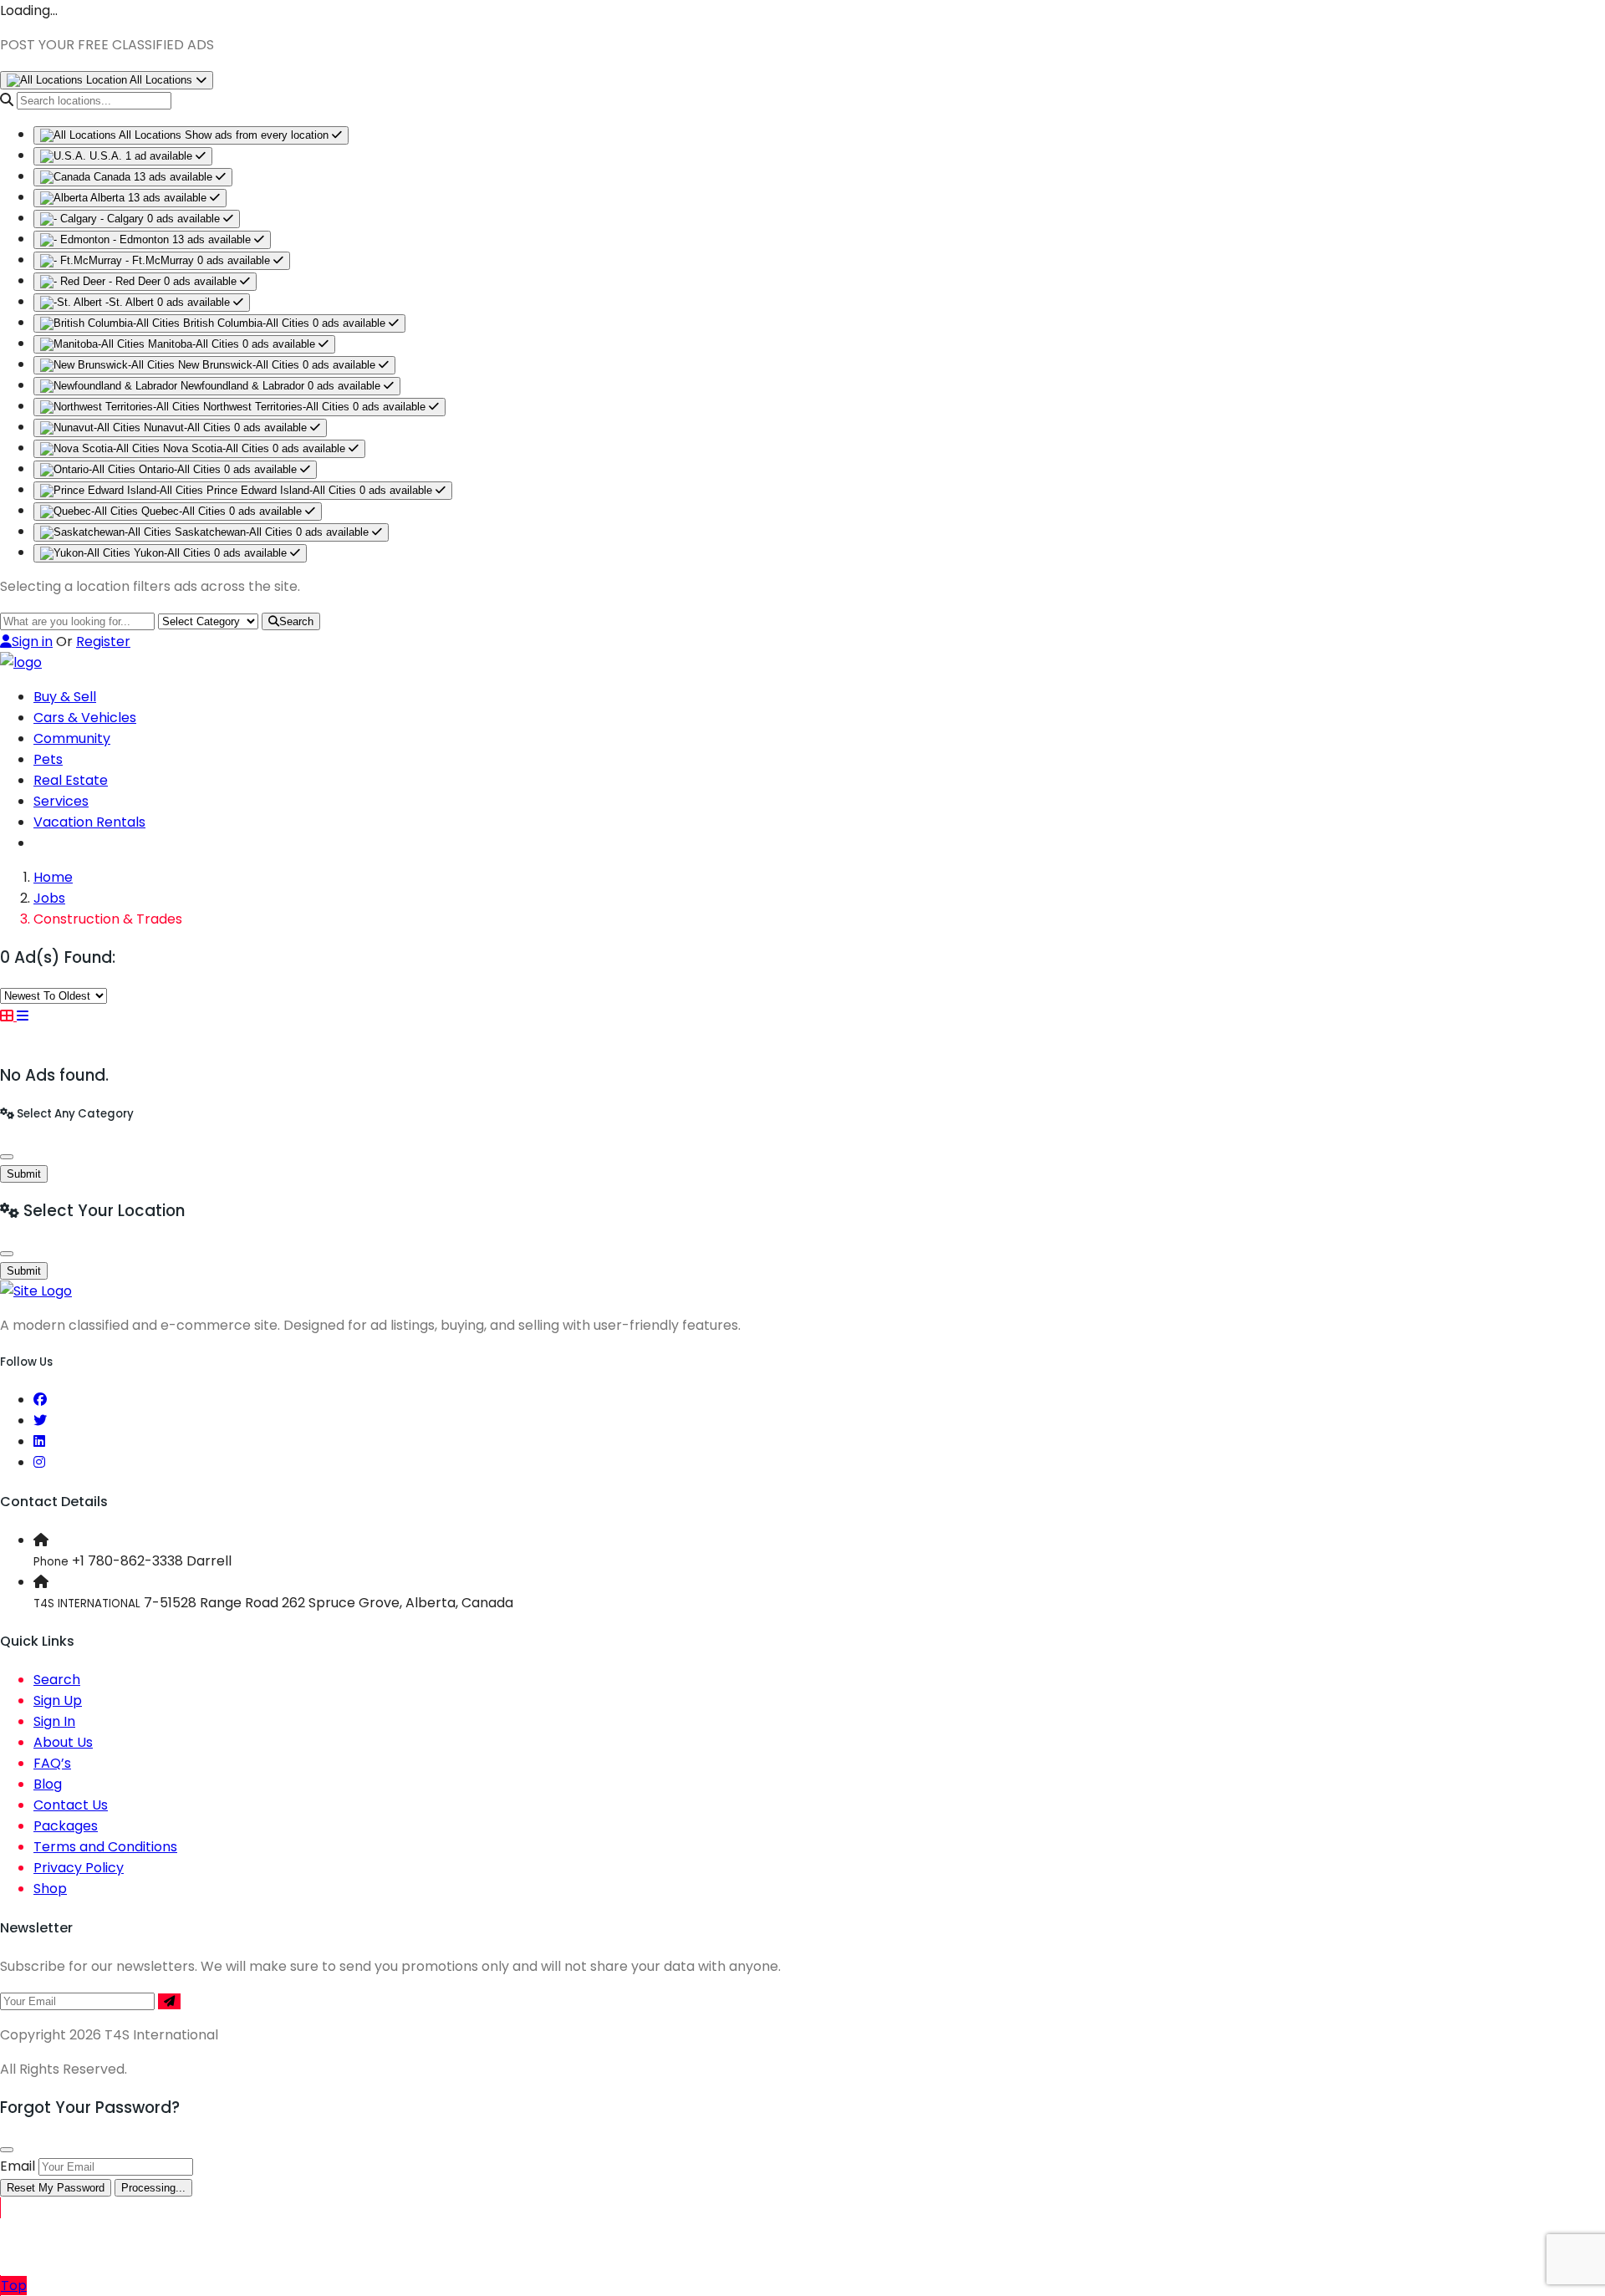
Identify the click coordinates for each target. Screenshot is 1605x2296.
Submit (24, 1174)
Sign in (32, 641)
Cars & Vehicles (85, 718)
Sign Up (58, 1700)
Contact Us (71, 1805)
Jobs (49, 898)
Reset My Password (56, 2188)
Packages (66, 1826)
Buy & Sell (65, 697)
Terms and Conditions (105, 1847)
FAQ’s (52, 1763)
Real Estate (71, 780)
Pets (48, 759)
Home (53, 877)
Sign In (54, 1721)
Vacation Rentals (89, 822)
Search (296, 621)
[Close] (7, 1157)
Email (18, 2166)
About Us (63, 1742)
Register (103, 641)
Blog (48, 1784)
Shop (50, 1889)
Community (72, 738)
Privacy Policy (79, 1868)
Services (61, 801)
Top (14, 2286)
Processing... (153, 2188)
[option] (191, 135)
